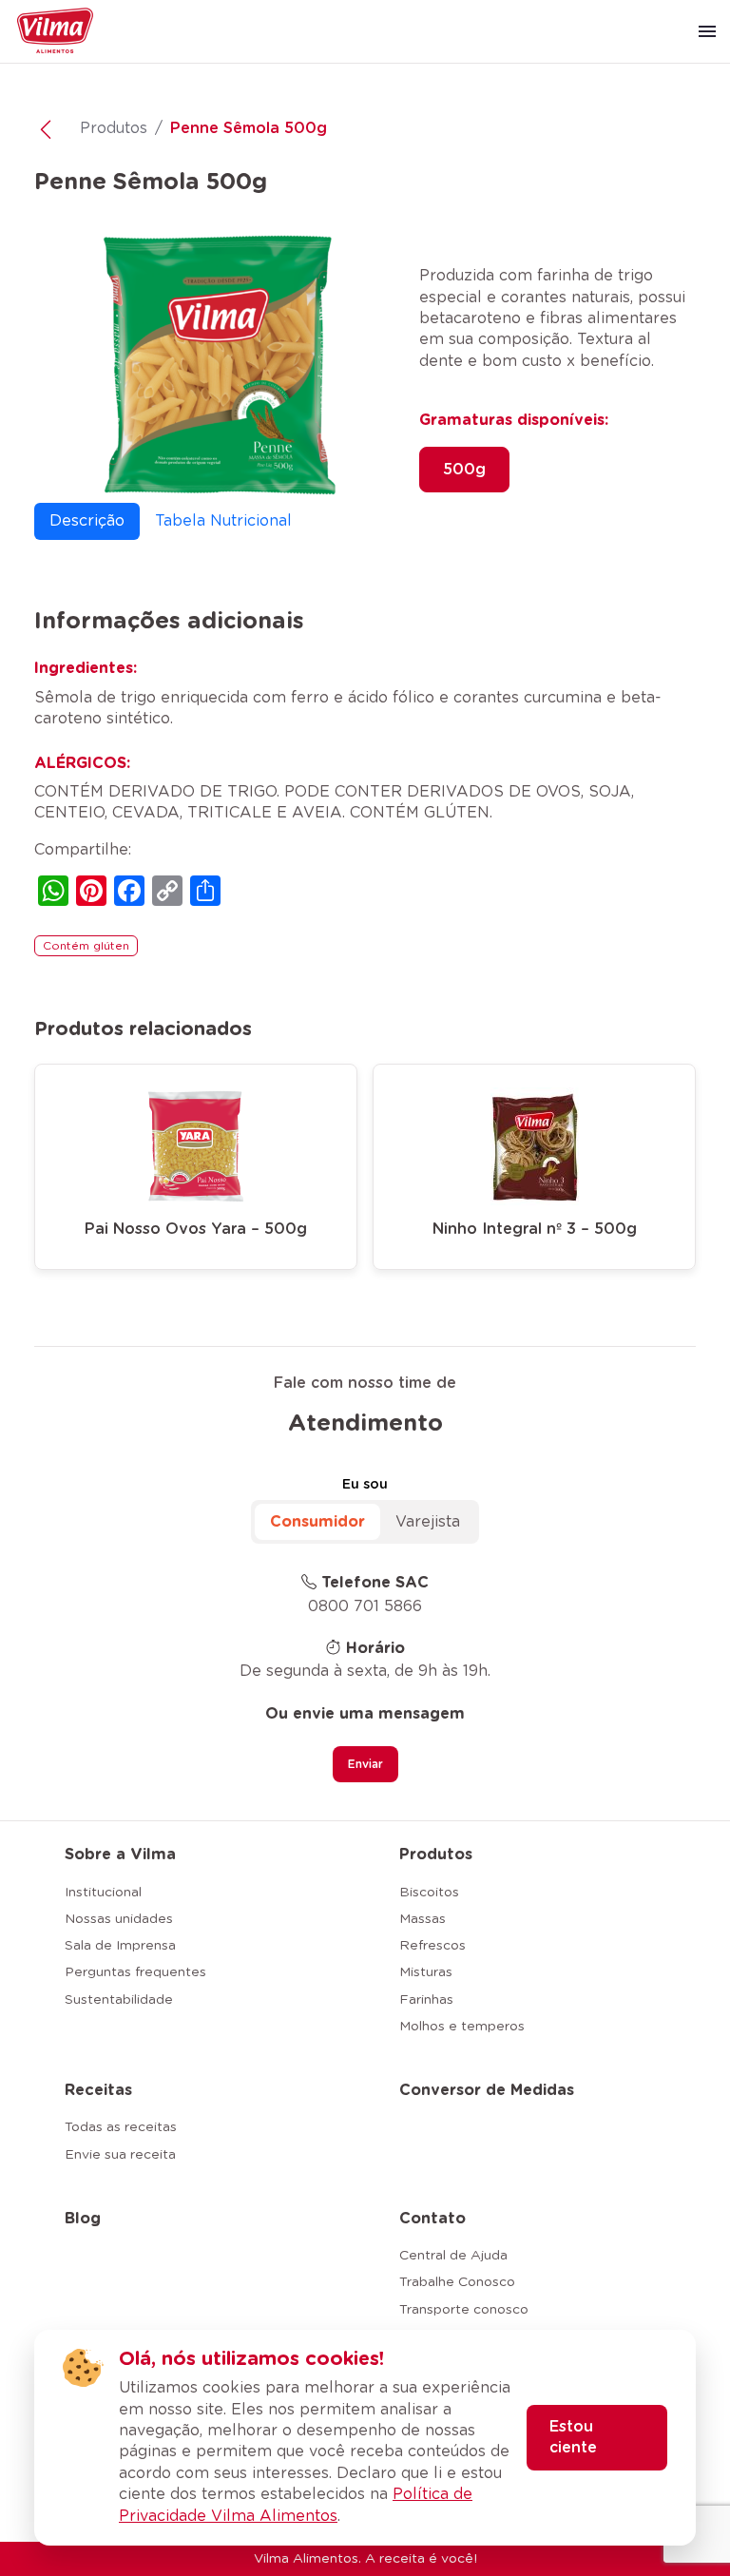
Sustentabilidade (119, 2000)
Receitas (98, 2090)
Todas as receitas (121, 2127)
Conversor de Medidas (487, 2090)
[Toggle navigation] (707, 31)
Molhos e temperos (462, 2027)
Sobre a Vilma (120, 1855)
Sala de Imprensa (120, 1946)
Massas (423, 1919)
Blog (83, 2219)
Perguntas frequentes (135, 1972)
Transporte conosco (464, 2310)
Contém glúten (86, 946)
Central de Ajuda (453, 2256)
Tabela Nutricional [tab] (223, 521)
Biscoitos (429, 1893)
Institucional (103, 1893)
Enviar (365, 1764)
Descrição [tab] (87, 521)
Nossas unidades (119, 1919)
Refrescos (432, 1946)
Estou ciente (573, 2437)
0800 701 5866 (365, 1606)
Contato (432, 2219)
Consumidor (317, 1522)
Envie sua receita (120, 2155)
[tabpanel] (365, 783)
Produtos (114, 128)
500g (464, 470)
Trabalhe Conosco (457, 2282)
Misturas (426, 1972)
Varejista (428, 1522)
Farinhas (426, 2000)
